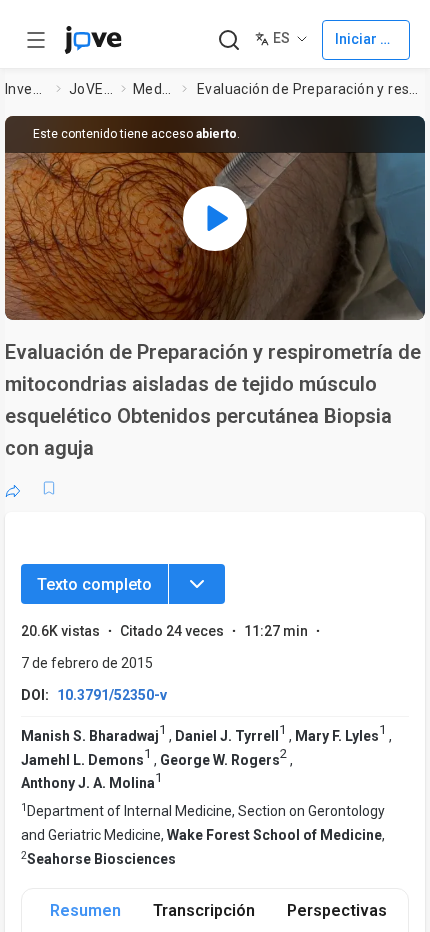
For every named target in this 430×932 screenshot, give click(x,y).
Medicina (153, 89)
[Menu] (197, 584)
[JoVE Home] (93, 40)
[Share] (13, 488)
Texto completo (94, 584)
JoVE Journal (91, 89)
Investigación (27, 89)
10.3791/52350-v (112, 695)
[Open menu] (36, 40)
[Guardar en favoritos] (49, 488)
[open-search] (228, 40)
